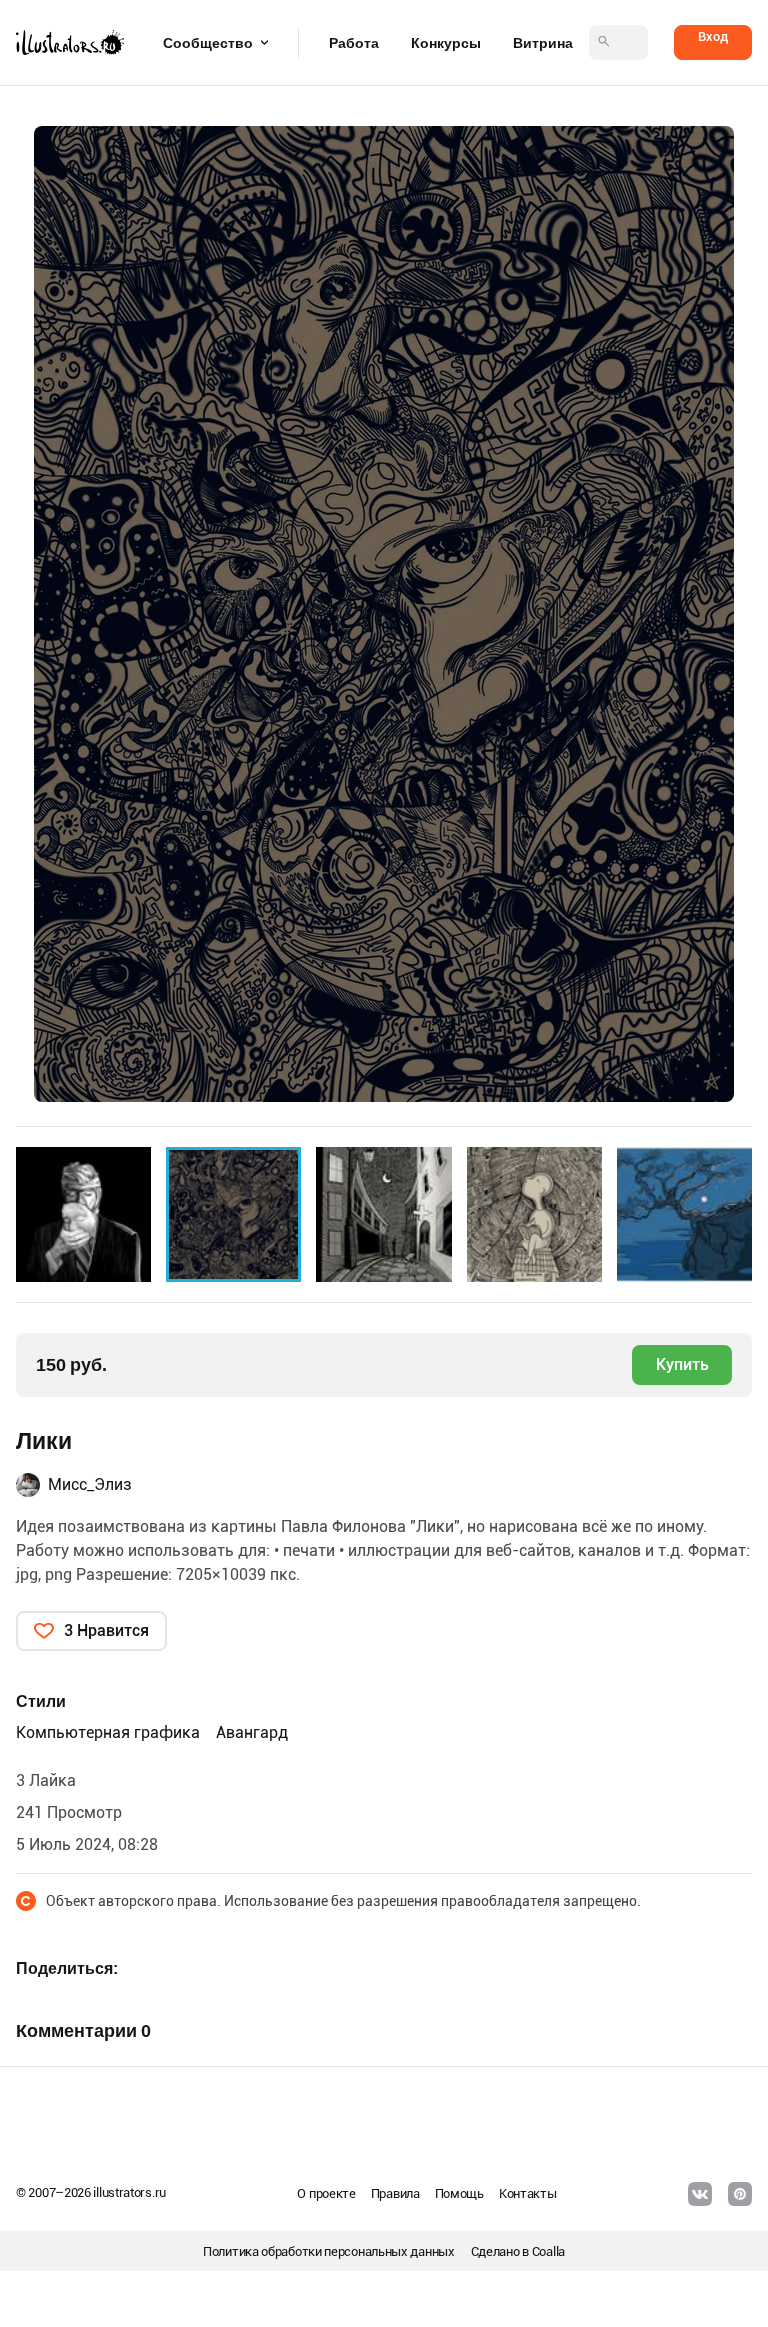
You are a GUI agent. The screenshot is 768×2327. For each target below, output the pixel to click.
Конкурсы (446, 43)
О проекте (326, 2193)
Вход (713, 36)
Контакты (528, 2193)
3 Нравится (106, 1630)
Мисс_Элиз (90, 1484)
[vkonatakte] (700, 2194)
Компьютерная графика (108, 1732)
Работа (354, 43)
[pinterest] (740, 2194)
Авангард (252, 1732)
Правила (395, 2193)
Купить (682, 1364)
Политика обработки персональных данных (329, 2251)
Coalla (548, 2251)
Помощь (459, 2193)
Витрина (543, 43)
